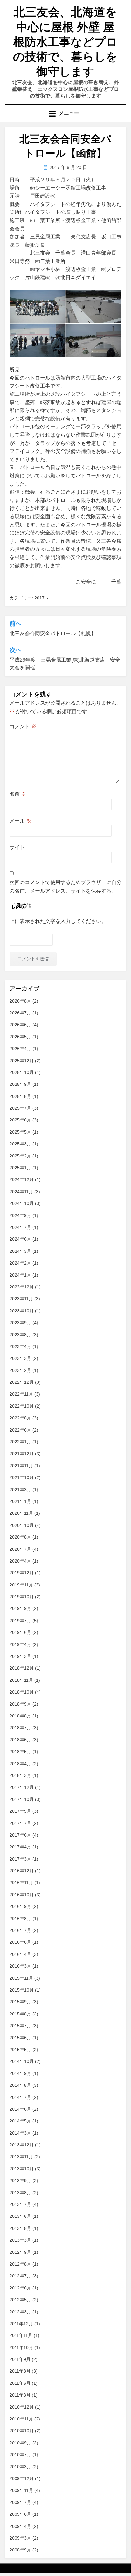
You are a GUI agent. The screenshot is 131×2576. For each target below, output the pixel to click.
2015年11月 (21, 1978)
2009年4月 (20, 2526)
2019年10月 (22, 1597)
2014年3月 (20, 2133)
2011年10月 (21, 2347)
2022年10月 (22, 1406)
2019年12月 (22, 1573)
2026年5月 (20, 1037)
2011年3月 (20, 2395)
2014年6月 (20, 2109)
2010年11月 (21, 2419)
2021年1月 (20, 1501)
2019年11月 (21, 1585)
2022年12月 (22, 1382)
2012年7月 (20, 2276)
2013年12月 (22, 2145)
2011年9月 (20, 2359)
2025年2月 (20, 1156)
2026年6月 (20, 1025)
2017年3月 (20, 1859)
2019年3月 (20, 1656)
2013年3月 (20, 2240)
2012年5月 (20, 2300)
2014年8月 (20, 2085)
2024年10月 (22, 1203)
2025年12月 (22, 1061)
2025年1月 (20, 1168)
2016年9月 (20, 1906)
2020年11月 (21, 1513)
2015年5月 (20, 2050)
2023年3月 (20, 1358)
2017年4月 (20, 1847)
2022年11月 (21, 1394)
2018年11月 (21, 1680)
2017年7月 (20, 1823)
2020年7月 (20, 1549)
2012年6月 (20, 2288)
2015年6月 (20, 2038)
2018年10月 (22, 1692)
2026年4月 (20, 1049)
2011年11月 (21, 2335)
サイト (17, 847)
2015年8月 (20, 2014)
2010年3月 (20, 2467)
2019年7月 (20, 1621)
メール (20, 821)
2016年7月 (20, 1930)
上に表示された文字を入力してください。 (58, 921)
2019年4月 (20, 1644)
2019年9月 (20, 1608)
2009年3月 (20, 2538)
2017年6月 (20, 1835)
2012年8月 (20, 2264)
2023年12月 (22, 1287)
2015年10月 (22, 1990)
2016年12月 (22, 1871)
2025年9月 (20, 1084)
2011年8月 (20, 2371)
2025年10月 (22, 1072)
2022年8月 (20, 1418)
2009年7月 (20, 2502)
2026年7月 (20, 1013)
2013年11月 (21, 2157)
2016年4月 (20, 1954)
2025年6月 (20, 1120)
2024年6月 (20, 1239)
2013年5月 (20, 2228)
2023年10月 (22, 1311)
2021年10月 (22, 1477)
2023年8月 (20, 1335)
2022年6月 (20, 1430)
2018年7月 (20, 1728)
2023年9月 (20, 1323)
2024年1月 (20, 1275)
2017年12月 (22, 1787)
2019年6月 (20, 1632)
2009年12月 (22, 2478)
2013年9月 (20, 2181)
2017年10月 (22, 1799)
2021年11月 (21, 1466)
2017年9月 (20, 1811)
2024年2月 (20, 1263)
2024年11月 (21, 1192)
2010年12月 (22, 2407)
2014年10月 (22, 2061)
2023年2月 (20, 1370)
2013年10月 (22, 2169)
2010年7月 (20, 2455)
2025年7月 (20, 1108)
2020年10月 (22, 1525)
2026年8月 (20, 1001)
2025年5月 (20, 1132)
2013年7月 (20, 2204)
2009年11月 (21, 2490)
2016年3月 (20, 1966)
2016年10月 (22, 1895)
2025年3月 (20, 1144)
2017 (39, 598)
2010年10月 (22, 2431)
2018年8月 (20, 1716)
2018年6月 (20, 1740)
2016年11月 (21, 1883)
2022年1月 (20, 1442)
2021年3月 (20, 1490)
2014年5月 (20, 2121)
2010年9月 (20, 2443)
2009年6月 (20, 2514)
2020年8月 (20, 1537)
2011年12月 (21, 2324)
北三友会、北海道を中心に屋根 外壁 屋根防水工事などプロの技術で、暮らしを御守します (65, 42)
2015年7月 (20, 2026)
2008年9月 (20, 2550)
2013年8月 (20, 2193)
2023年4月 (20, 1346)
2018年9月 (20, 1704)
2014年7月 (20, 2097)
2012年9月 (20, 2252)
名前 (18, 794)
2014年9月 (20, 2073)
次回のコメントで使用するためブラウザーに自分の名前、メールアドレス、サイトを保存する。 (65, 887)
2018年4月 (20, 1764)
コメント (23, 726)
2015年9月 (20, 2002)
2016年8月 (20, 1919)
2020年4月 (20, 1561)
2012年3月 (20, 2312)
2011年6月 (20, 2383)
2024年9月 (20, 1215)
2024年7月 (20, 1227)
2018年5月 (20, 1752)
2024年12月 (22, 1179)
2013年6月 (20, 2216)
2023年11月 (21, 1299)
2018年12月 (22, 1668)
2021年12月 (22, 1454)
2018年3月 (20, 1775)
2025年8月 (20, 1096)
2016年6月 (20, 1942)
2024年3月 (20, 1251)
